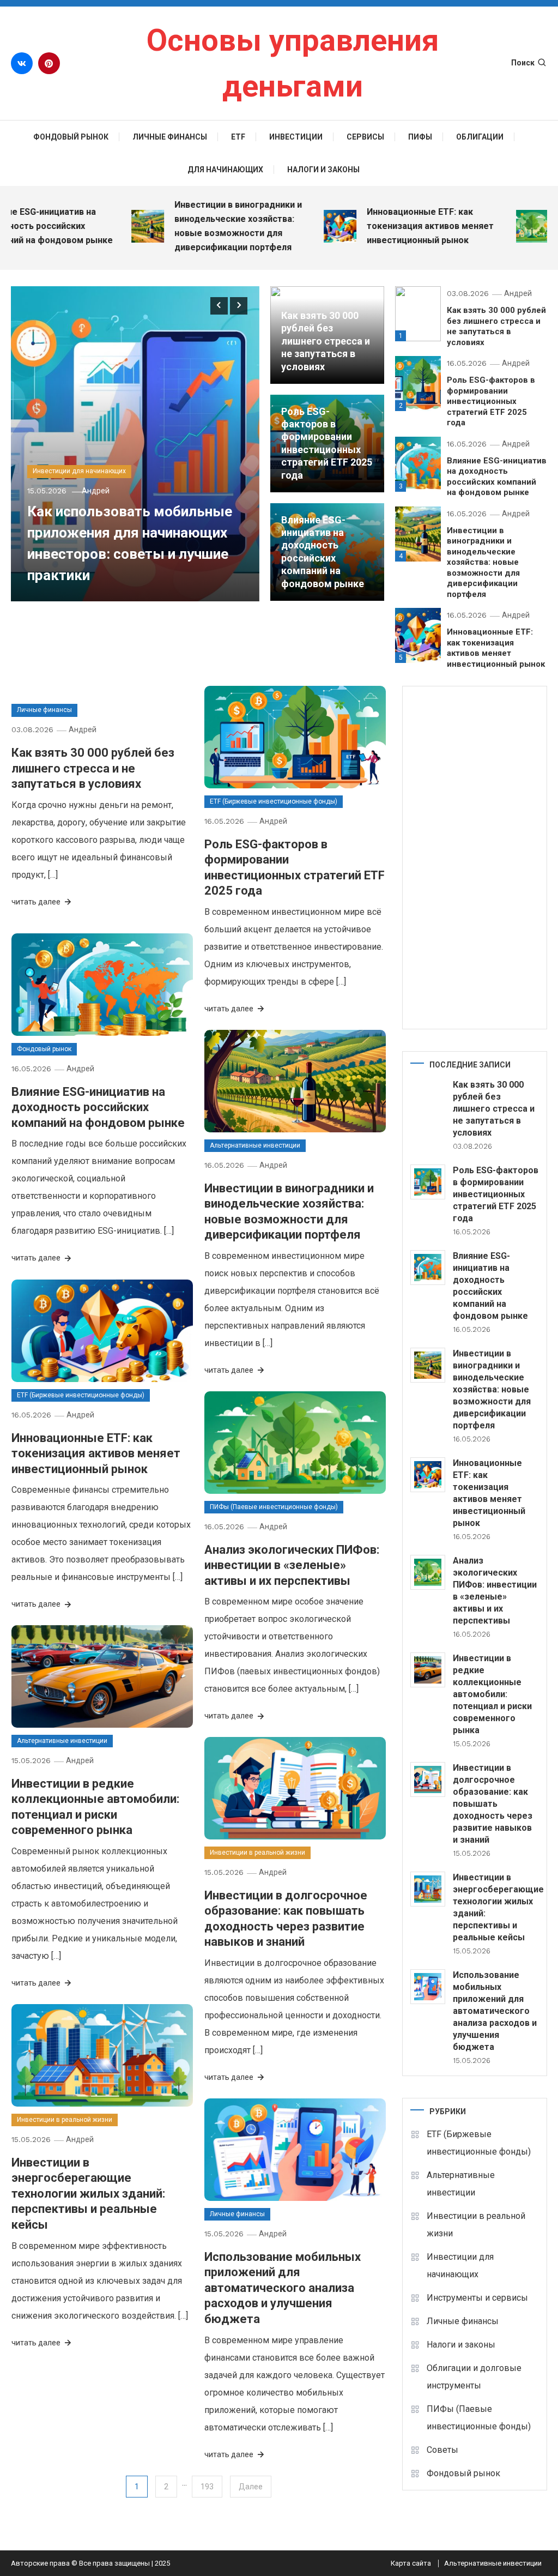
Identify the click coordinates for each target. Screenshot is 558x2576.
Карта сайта (411, 2563)
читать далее (37, 902)
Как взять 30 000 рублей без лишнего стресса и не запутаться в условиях (326, 341)
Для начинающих (225, 170)
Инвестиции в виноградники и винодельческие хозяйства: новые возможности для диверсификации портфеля (212, 226)
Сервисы (365, 137)
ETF (238, 137)
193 (207, 2487)
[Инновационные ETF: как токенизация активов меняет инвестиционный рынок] (428, 1475)
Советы (442, 2450)
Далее (251, 2487)
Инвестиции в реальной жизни (257, 1853)
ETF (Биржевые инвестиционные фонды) (274, 801)
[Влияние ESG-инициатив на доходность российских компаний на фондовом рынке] (428, 1268)
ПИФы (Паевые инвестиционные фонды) (274, 1507)
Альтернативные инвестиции (255, 1145)
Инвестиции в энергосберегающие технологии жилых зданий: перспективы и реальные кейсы (88, 2194)
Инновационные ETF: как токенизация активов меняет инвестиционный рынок (404, 226)
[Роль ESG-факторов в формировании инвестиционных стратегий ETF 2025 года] (428, 1182)
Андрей (96, 491)
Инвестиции (296, 137)
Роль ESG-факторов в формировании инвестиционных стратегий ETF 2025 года (491, 401)
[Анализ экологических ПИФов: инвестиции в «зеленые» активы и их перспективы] (428, 1572)
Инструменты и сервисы (477, 2298)
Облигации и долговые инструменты (474, 2377)
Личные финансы (170, 137)
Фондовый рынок (71, 137)
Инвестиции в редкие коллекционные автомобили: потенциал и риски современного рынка (492, 1694)
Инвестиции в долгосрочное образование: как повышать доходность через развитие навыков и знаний (493, 1804)
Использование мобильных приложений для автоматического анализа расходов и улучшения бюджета (283, 2288)
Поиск (523, 63)
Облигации (480, 137)
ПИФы (420, 137)
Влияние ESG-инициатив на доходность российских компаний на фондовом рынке (497, 477)
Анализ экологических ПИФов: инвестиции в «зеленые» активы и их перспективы (292, 1565)
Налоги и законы (323, 170)
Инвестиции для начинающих (79, 471)
